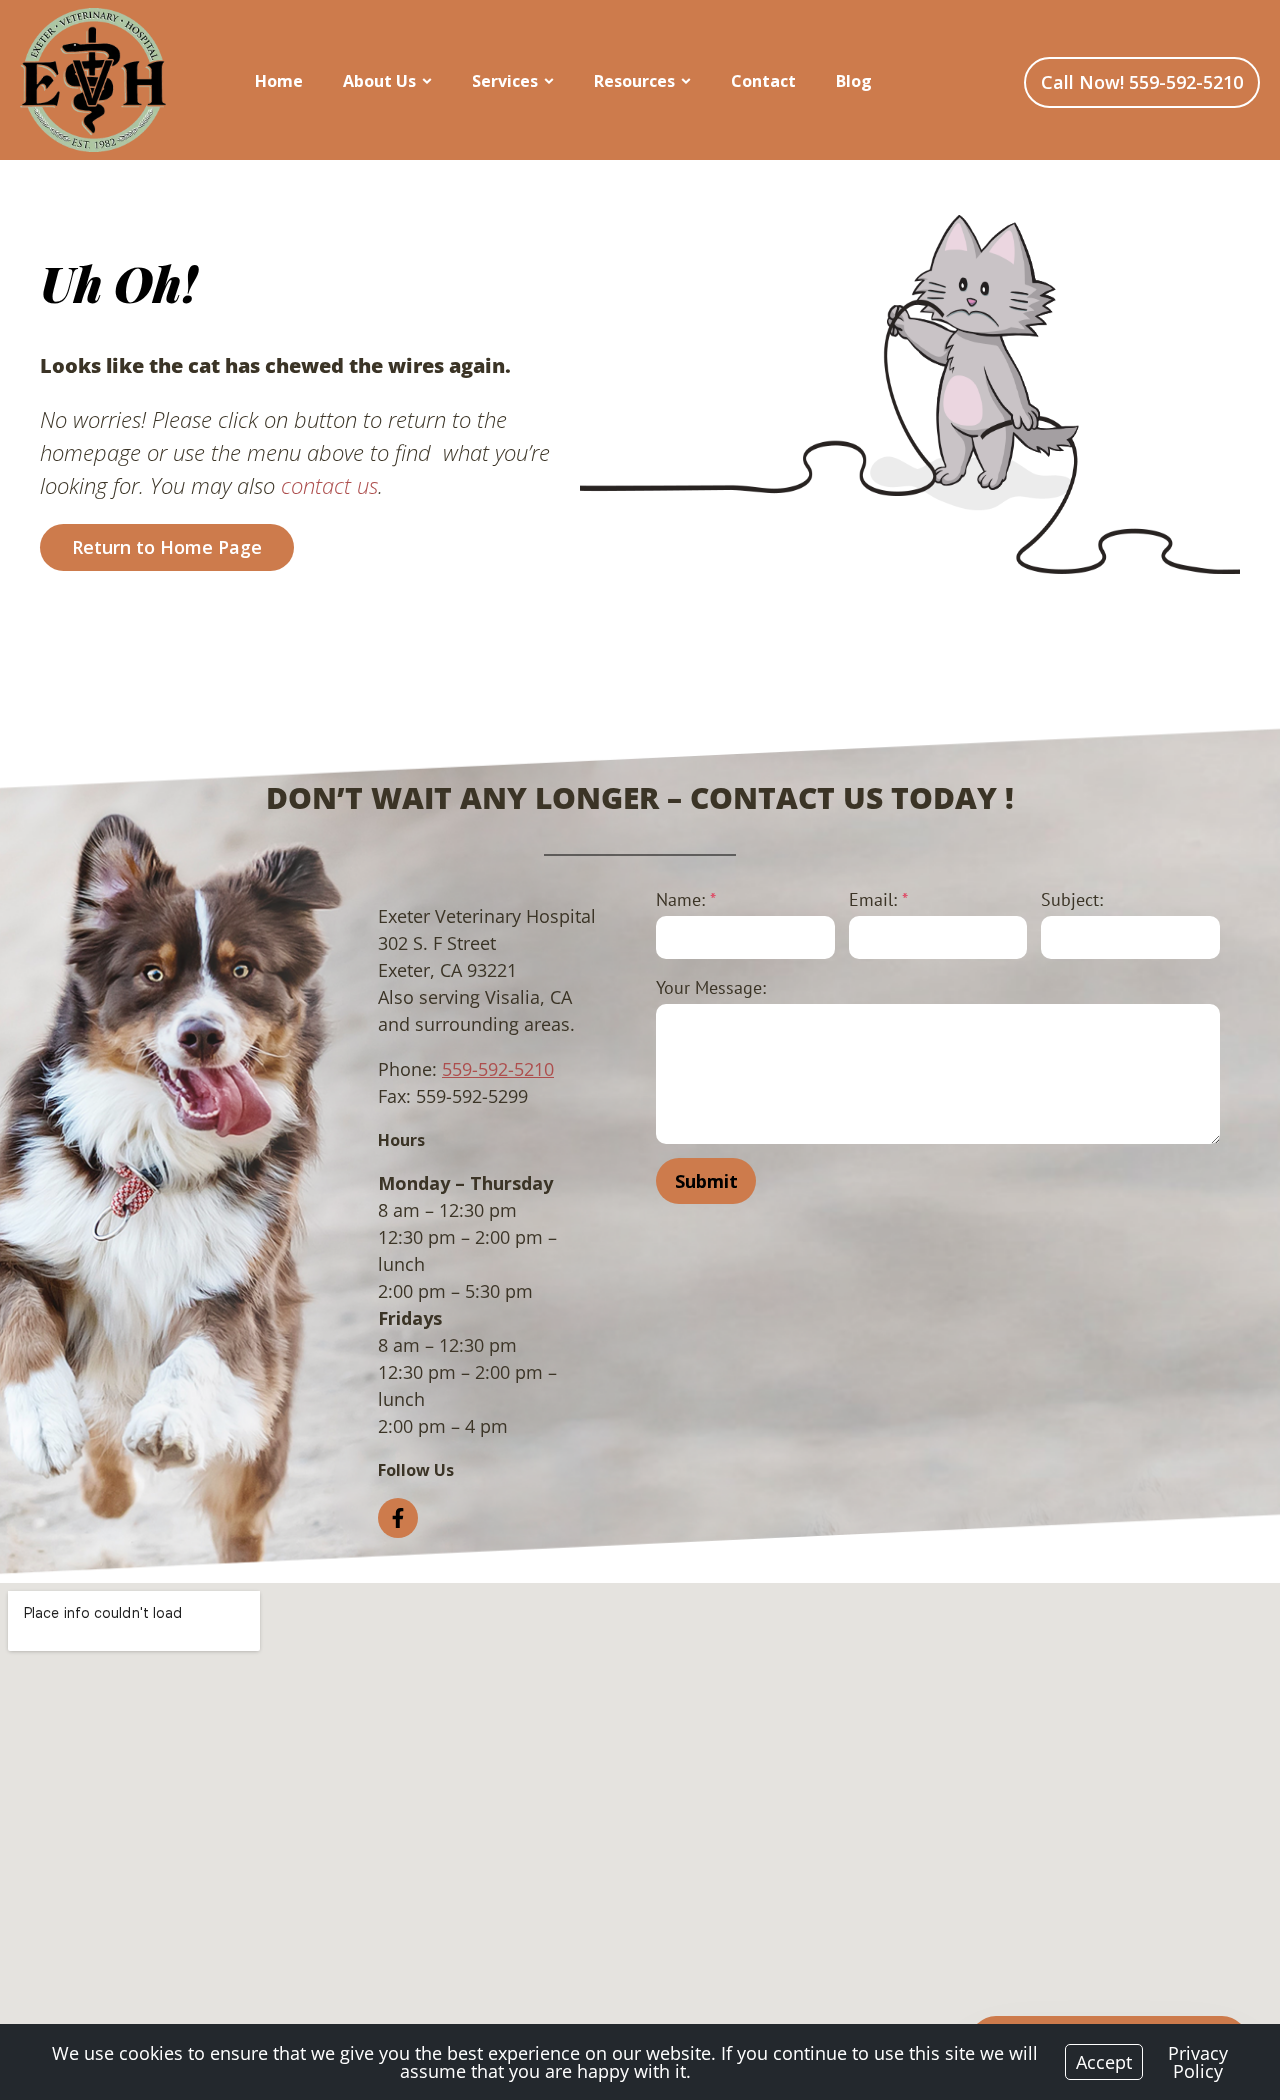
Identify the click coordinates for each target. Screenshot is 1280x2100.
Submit (706, 1181)
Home (279, 81)
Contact (763, 81)
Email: (878, 899)
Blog (854, 81)
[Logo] (93, 79)
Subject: (1072, 899)
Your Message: (711, 987)
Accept (1104, 2062)
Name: (686, 899)
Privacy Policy (1198, 2062)
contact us (329, 485)
